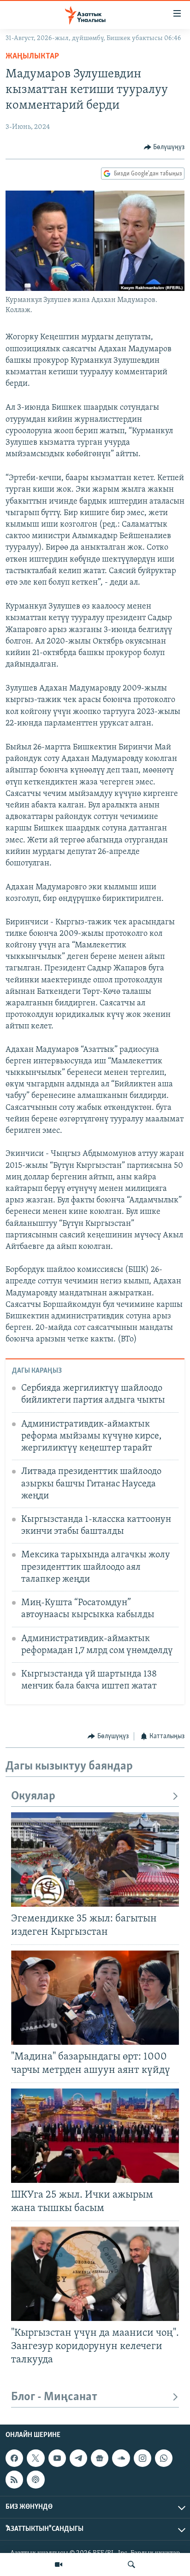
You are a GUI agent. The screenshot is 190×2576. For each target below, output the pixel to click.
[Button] (164, 147)
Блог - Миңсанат (54, 2397)
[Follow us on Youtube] (57, 2458)
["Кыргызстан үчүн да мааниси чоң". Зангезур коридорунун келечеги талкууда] (95, 2274)
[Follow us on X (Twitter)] (36, 2458)
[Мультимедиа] (59, 2564)
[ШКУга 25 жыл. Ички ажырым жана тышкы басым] (95, 2136)
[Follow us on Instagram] (142, 2458)
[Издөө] (131, 2564)
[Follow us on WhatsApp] (164, 2458)
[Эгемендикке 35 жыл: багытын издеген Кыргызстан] (95, 1859)
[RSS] (14, 2480)
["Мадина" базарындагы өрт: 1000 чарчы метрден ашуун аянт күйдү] (95, 1998)
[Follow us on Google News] (100, 2458)
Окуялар (33, 1796)
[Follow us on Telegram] (78, 2458)
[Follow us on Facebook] (14, 2458)
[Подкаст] (36, 2480)
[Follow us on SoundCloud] (121, 2458)
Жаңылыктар (32, 57)
